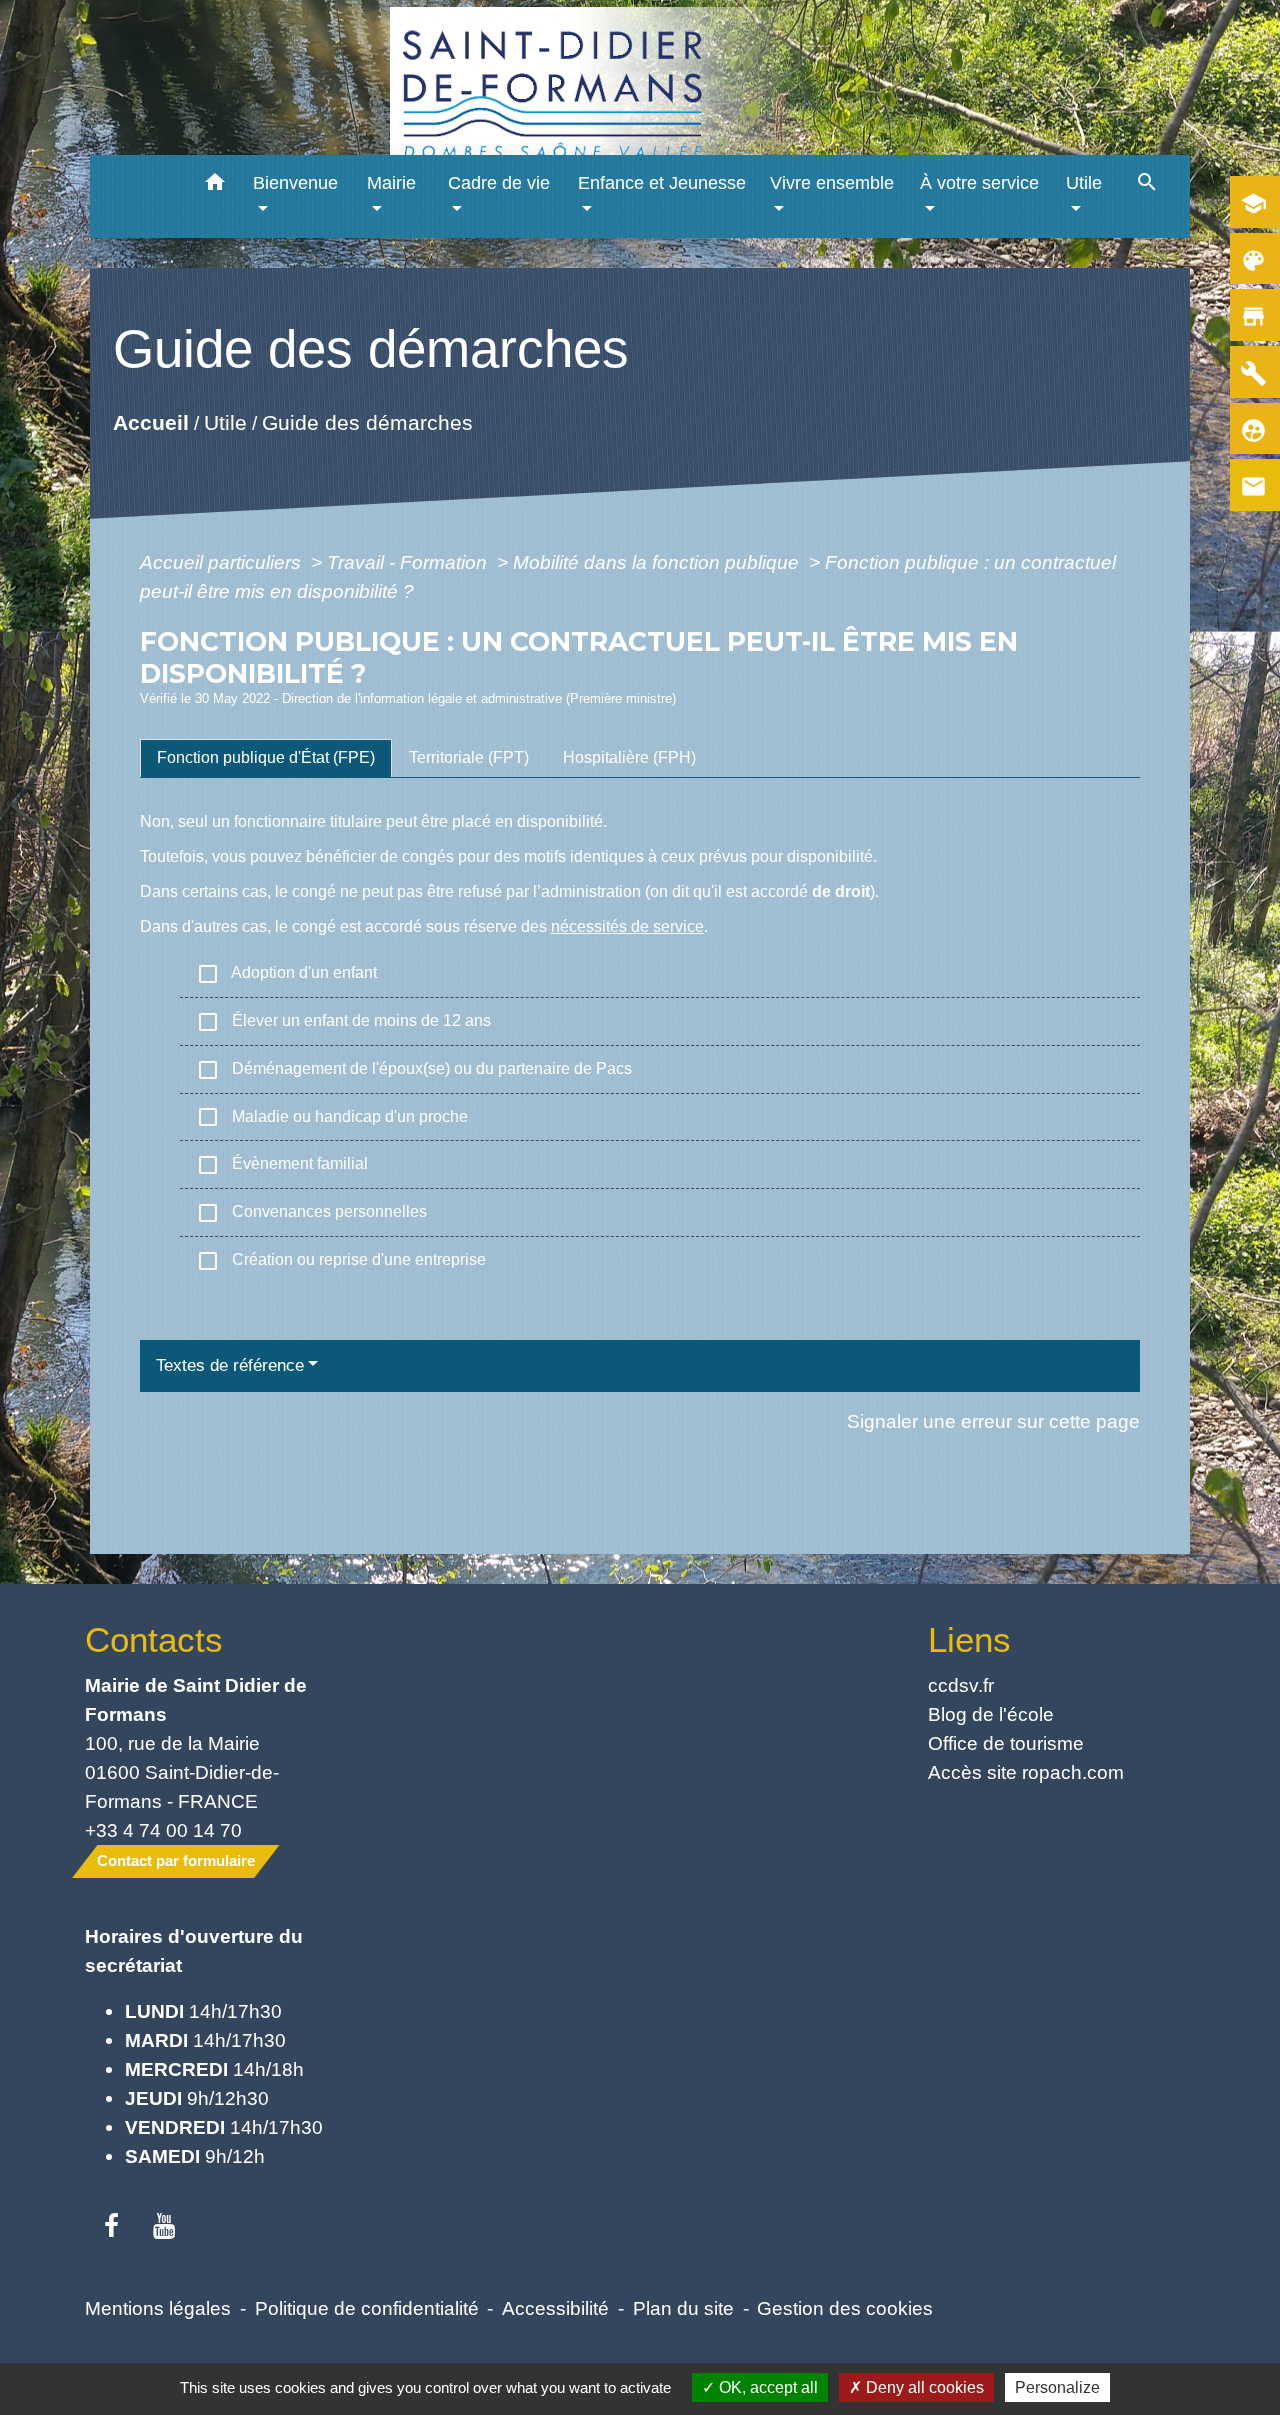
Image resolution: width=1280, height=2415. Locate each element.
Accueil (150, 422)
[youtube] (164, 2227)
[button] (214, 185)
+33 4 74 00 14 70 (163, 1830)
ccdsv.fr (961, 1685)
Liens (969, 1639)
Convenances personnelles (311, 1213)
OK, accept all (766, 2387)
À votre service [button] (979, 183)
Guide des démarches (366, 422)
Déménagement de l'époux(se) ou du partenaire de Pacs (414, 1070)
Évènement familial (282, 1165)
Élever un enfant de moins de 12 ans (343, 1022)
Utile (224, 422)
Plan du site (683, 2308)
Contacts (154, 1639)
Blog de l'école (991, 1714)
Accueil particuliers (223, 562)
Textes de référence (230, 1365)
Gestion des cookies (845, 2308)
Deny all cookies (923, 2387)
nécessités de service (627, 926)
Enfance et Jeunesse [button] (662, 183)
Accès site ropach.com (1026, 1772)
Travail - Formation (409, 562)
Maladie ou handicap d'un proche (332, 1117)
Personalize (1057, 2387)
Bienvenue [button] (295, 183)
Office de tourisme (1006, 1743)
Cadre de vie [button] (499, 183)
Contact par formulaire (176, 1860)
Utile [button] (1084, 183)
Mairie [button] (391, 183)
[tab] (266, 758)
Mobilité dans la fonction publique (658, 562)
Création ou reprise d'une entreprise (341, 1261)
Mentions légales (158, 2308)
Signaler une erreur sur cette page (993, 1421)
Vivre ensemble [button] (832, 183)
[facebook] (111, 2227)
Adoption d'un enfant (286, 974)
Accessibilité (555, 2308)
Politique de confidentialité (367, 2308)
